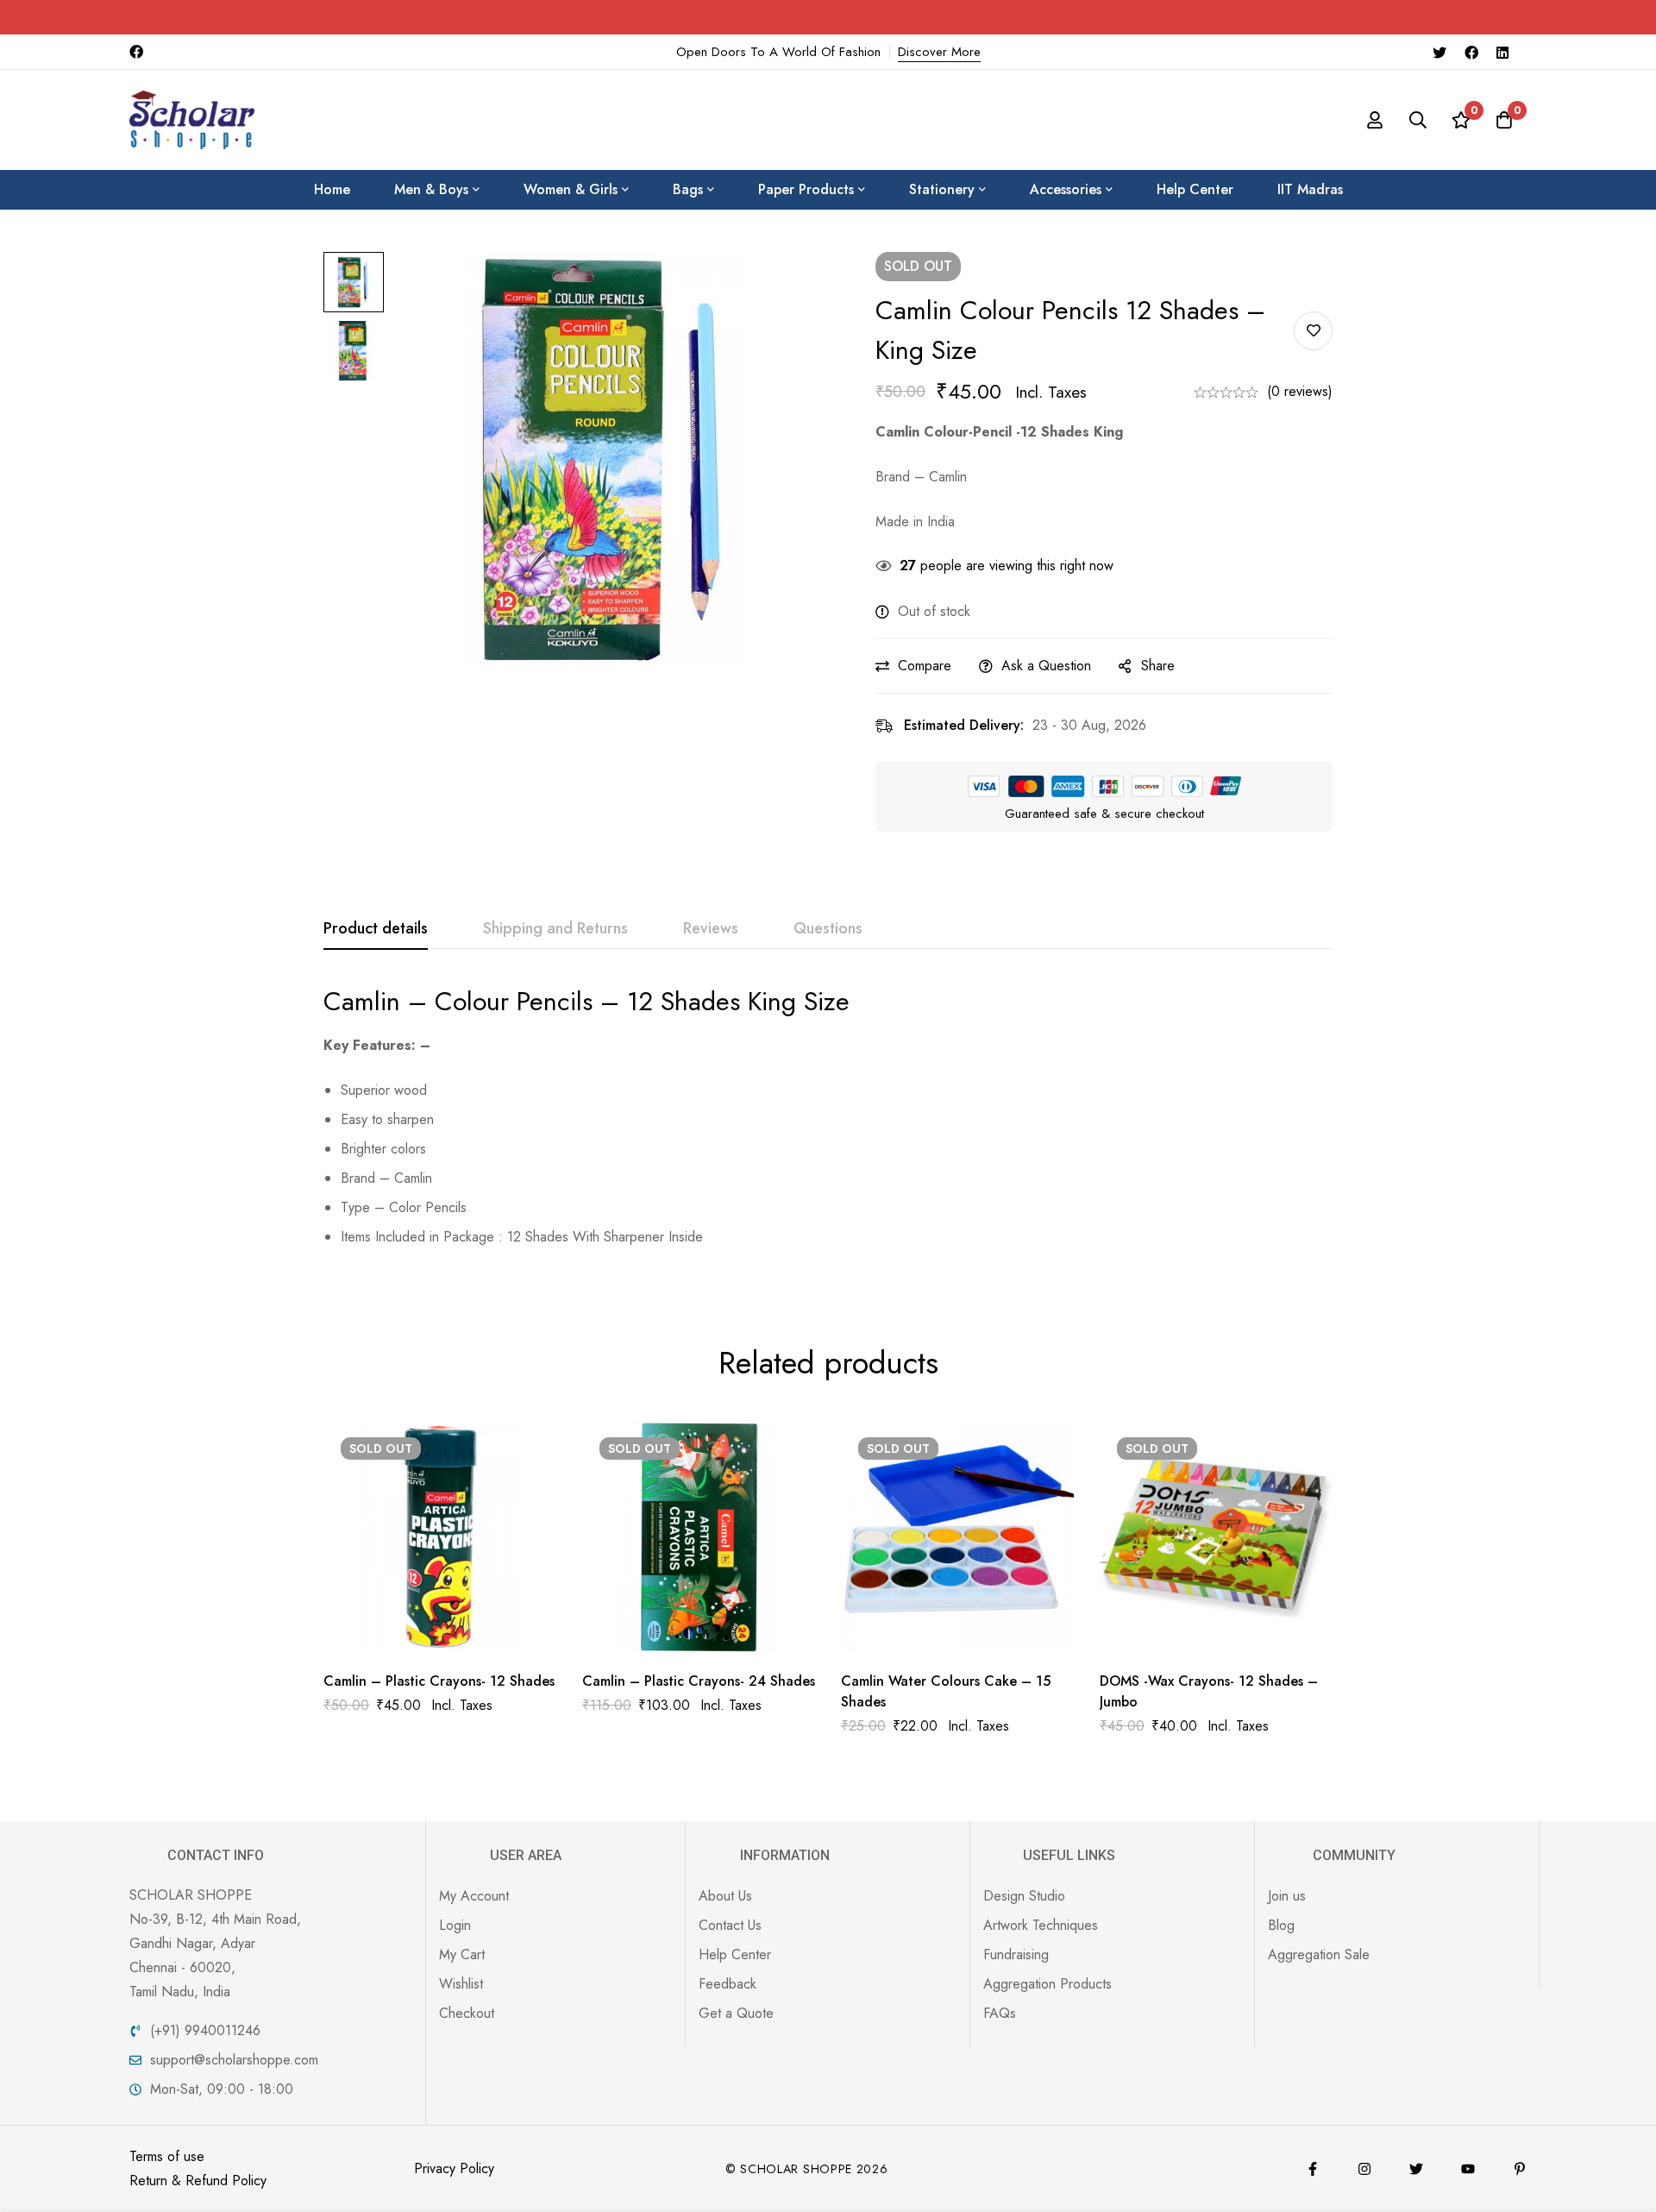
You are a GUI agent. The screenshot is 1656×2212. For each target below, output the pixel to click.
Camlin (362, 1001)
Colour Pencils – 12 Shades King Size (642, 1001)
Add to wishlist (1313, 331)
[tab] (376, 929)
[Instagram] (1364, 2169)
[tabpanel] (828, 1124)
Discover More (939, 52)
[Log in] (1375, 120)
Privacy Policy (454, 2168)
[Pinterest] (1520, 2169)
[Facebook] (1471, 52)
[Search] (1418, 120)
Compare (925, 666)
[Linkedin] (1502, 52)
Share (1158, 666)
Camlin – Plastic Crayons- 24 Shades (699, 1681)
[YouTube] (1468, 2169)
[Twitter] (1440, 52)
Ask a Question (1046, 666)
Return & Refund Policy (198, 2181)
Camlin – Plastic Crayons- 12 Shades (439, 1681)
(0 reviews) (1300, 391)
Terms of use (167, 2156)
